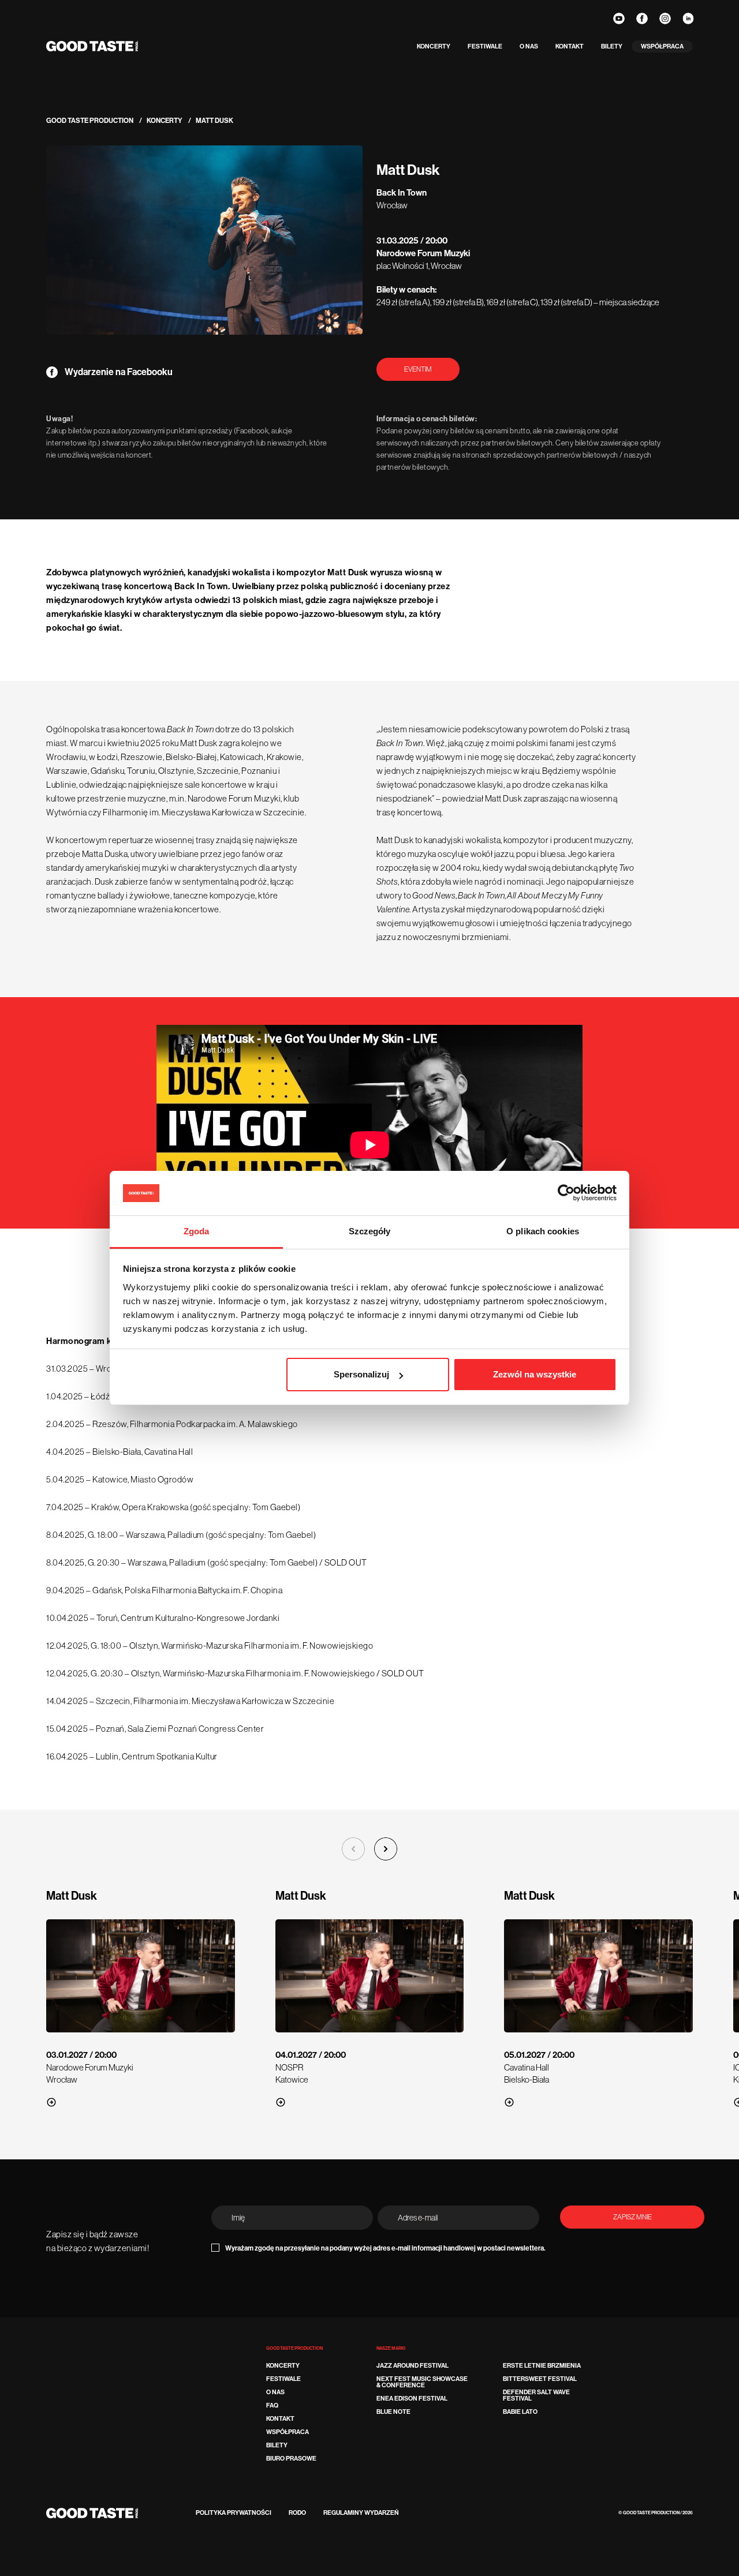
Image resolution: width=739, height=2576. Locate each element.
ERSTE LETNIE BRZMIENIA (542, 2366)
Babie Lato (520, 2412)
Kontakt (570, 46)
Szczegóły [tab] (370, 1231)
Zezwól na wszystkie (535, 1374)
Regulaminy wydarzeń (361, 2513)
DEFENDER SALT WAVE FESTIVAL (536, 2395)
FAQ (272, 2405)
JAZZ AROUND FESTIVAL (413, 2366)
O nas (529, 46)
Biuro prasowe (291, 2459)
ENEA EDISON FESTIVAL (412, 2399)
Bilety (612, 46)
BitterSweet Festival (540, 2379)
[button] (386, 1849)
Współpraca (662, 46)
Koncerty (434, 46)
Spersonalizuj (361, 1374)
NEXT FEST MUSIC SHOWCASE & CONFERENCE (422, 2382)
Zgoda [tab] (197, 1231)
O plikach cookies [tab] (543, 1231)
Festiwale (485, 46)
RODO (297, 2513)
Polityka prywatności (234, 2513)
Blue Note (393, 2412)
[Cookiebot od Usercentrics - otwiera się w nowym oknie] (566, 1193)
